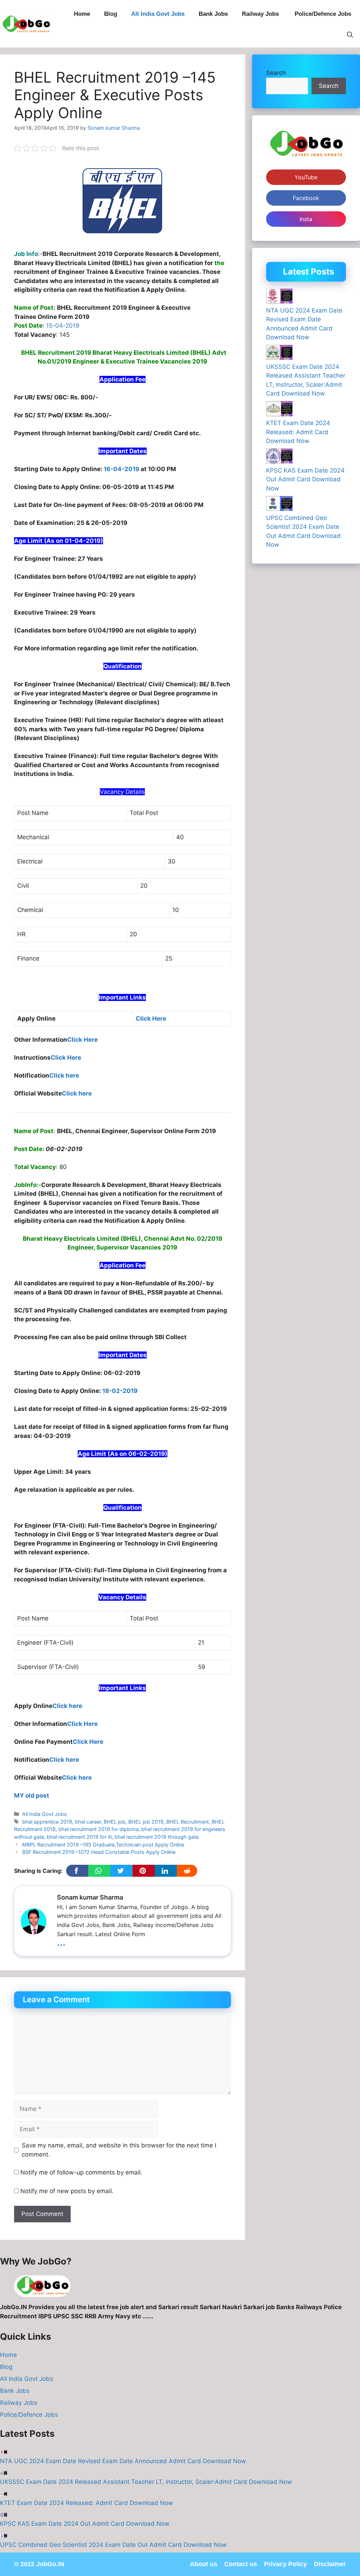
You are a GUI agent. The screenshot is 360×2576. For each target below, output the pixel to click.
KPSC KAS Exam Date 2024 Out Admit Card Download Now (305, 479)
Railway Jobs (261, 14)
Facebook (306, 198)
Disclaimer (330, 2564)
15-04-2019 (63, 326)
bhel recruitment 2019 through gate (157, 1837)
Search (276, 73)
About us (204, 2564)
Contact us (241, 2564)
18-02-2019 (120, 1391)
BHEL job (115, 1822)
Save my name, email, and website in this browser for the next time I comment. (119, 2150)
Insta (306, 219)
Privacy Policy (285, 2564)
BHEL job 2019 (146, 1822)
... (61, 1942)
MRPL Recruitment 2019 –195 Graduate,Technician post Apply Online (103, 1845)
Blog (111, 14)
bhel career (88, 1822)
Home (82, 14)
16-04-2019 (121, 469)
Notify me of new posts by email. (67, 2191)
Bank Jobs (213, 14)
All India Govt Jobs (158, 14)
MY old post (32, 1796)
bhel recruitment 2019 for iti (79, 1837)
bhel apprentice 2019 (47, 1822)
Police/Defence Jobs (324, 14)
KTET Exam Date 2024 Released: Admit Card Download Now (298, 432)
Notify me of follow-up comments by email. (81, 2172)
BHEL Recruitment (188, 1822)
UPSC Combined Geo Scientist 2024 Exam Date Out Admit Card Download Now (113, 2545)
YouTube (306, 177)
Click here (64, 1075)
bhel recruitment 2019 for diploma (98, 1829)
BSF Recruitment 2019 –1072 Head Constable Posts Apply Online (99, 1852)
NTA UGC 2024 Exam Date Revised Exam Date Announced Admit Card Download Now (123, 2461)
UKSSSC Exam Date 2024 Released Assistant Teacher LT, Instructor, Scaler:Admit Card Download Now (146, 2482)
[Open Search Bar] (350, 35)
